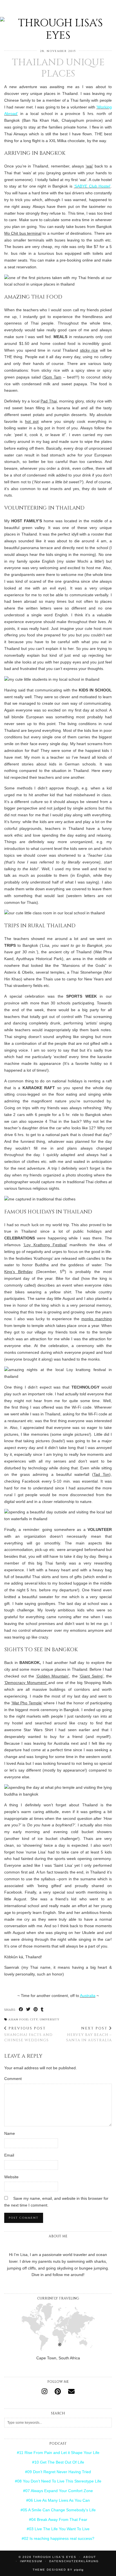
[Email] (71, 2392)
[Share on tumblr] (42, 2010)
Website (11, 2177)
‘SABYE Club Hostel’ (92, 186)
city (34, 2020)
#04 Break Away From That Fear (58, 2520)
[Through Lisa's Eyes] (58, 21)
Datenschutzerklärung (74, 2561)
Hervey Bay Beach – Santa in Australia (89, 2034)
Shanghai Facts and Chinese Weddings (28, 2034)
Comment (13, 2079)
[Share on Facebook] (21, 2010)
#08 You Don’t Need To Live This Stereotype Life (58, 2481)
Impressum (31, 2561)
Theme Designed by (58, 2570)
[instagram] (44, 2392)
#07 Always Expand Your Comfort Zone (58, 2491)
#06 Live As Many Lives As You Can (58, 2500)
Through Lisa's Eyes (55, 2557)
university (50, 2020)
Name (10, 2133)
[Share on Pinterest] (36, 2010)
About (90, 2557)
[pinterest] (58, 2392)
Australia (88, 1996)
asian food (18, 2020)
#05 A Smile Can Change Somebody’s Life (58, 2510)
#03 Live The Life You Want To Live (58, 2529)
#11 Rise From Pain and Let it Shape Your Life (58, 2453)
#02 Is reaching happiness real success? (58, 2538)
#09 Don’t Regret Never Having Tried (58, 2472)
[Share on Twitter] (28, 2010)
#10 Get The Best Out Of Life (58, 2462)
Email (9, 2155)
